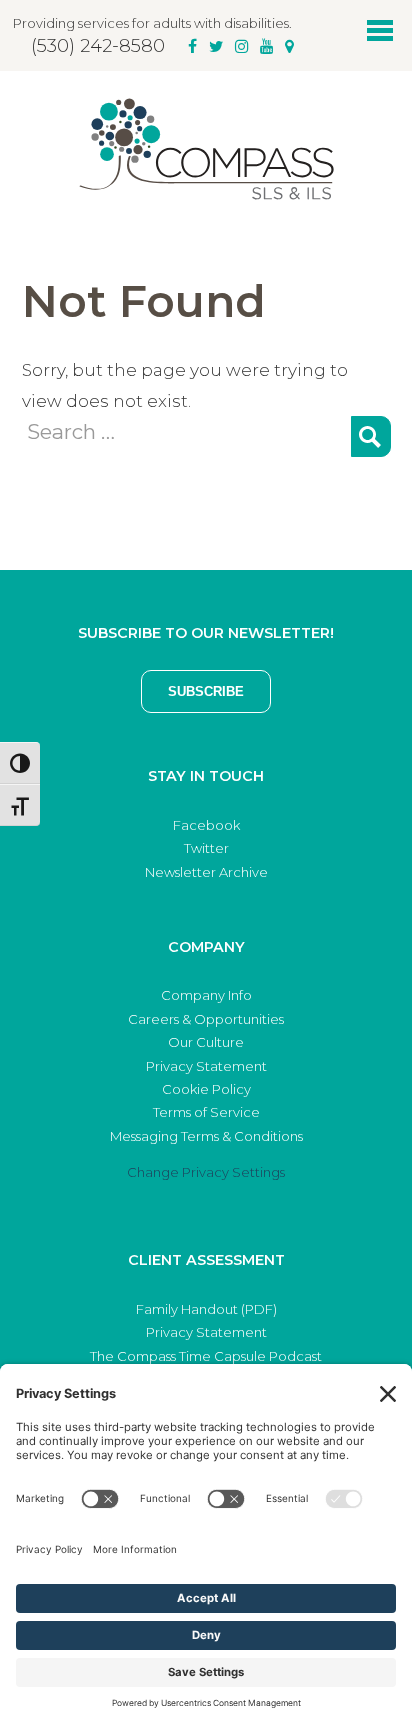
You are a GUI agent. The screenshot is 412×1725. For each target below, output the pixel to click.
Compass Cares (206, 149)
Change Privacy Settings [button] (206, 1172)
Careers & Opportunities (206, 1019)
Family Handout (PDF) (206, 1309)
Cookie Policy (206, 1089)
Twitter (206, 848)
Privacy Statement (206, 1066)
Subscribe (206, 691)
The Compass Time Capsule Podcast (206, 1356)
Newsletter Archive (206, 872)
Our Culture (206, 1042)
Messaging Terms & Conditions (206, 1136)
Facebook (206, 825)
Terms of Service (206, 1112)
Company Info (206, 995)
